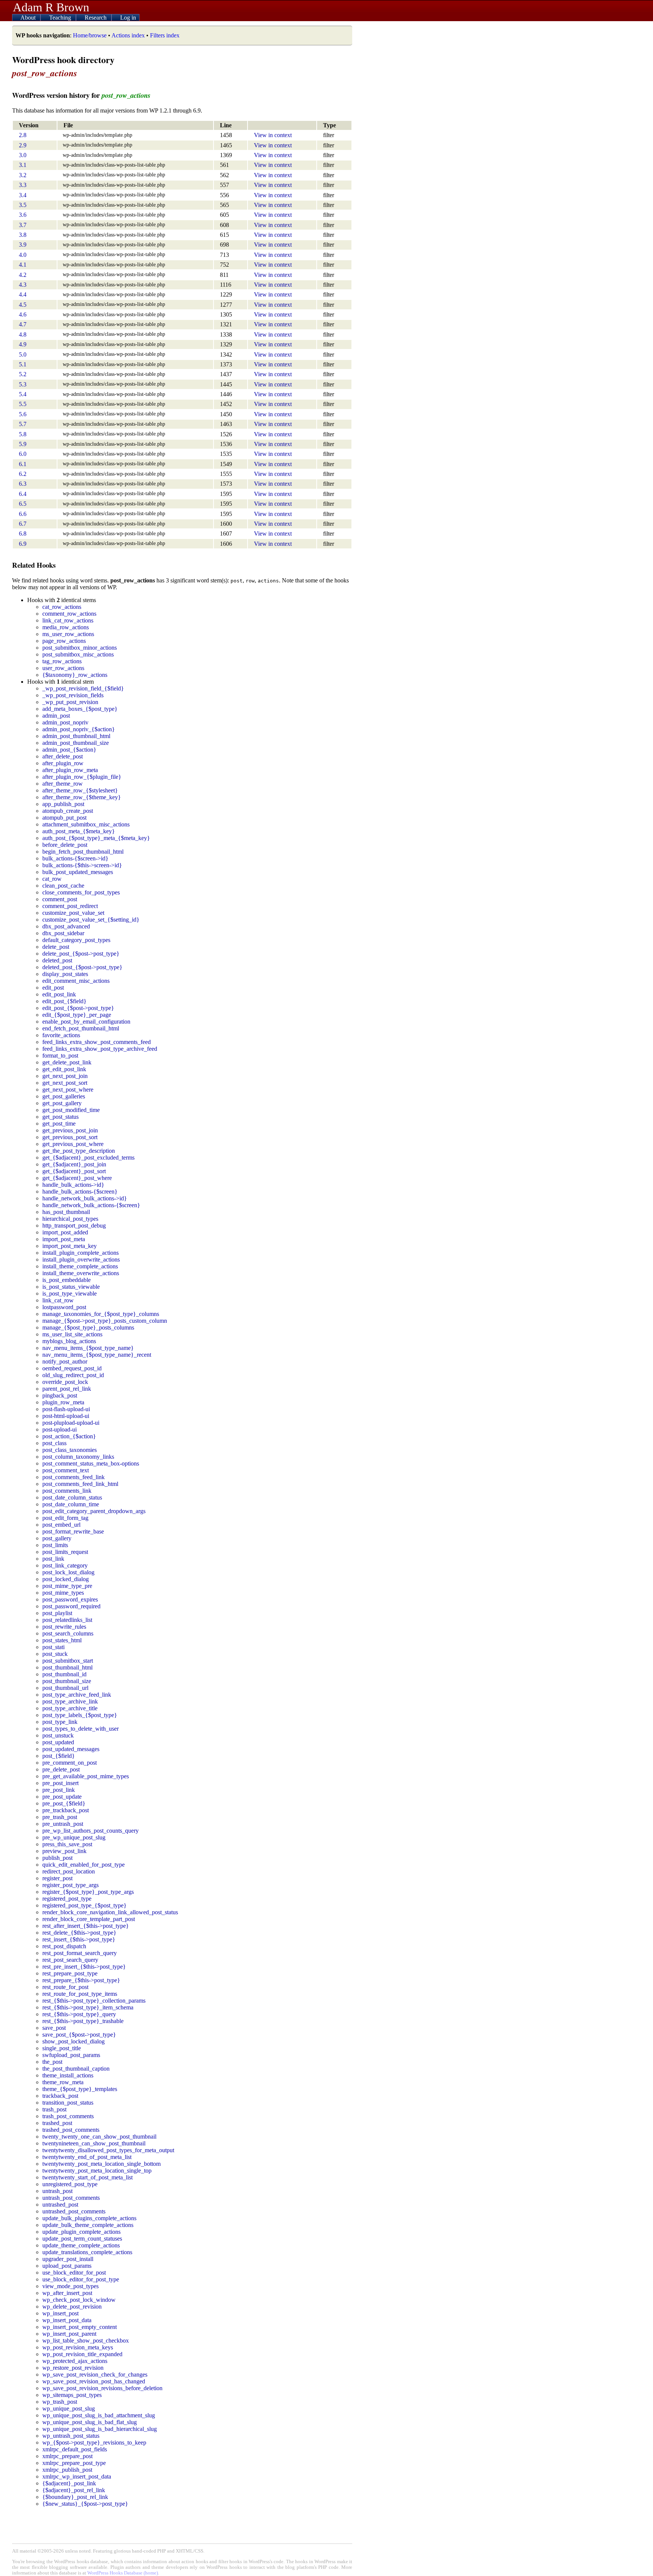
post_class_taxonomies (70, 1450)
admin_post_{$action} (69, 750)
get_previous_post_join (70, 1130)
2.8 (23, 135)
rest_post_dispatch (64, 1946)
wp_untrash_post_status (71, 2436)
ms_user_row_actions (68, 634)
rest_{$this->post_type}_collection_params (94, 2001)
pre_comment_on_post (70, 1763)
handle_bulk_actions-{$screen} (80, 1191)
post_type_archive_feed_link (77, 1695)
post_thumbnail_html (67, 1667)
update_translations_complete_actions (87, 2252)
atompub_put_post (64, 818)
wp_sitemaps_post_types (72, 2395)
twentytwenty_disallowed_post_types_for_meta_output (108, 2150)
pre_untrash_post (63, 1824)
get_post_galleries (64, 1096)
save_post (54, 2028)
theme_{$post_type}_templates (80, 2089)
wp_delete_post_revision (72, 2307)
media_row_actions (66, 627)
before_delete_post (65, 845)
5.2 (23, 374)
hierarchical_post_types (70, 1219)
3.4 (23, 195)
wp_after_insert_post (67, 2293)
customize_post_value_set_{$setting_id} (91, 920)
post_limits (55, 1545)
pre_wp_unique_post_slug (74, 1837)
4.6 (23, 314)
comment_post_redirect (70, 906)
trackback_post (60, 2096)
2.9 (23, 145)
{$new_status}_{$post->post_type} (85, 2504)
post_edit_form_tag (65, 1518)
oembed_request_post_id (72, 1368)
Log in (128, 18)
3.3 (23, 185)
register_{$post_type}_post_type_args (88, 1892)
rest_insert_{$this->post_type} (79, 1939)
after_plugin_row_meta (70, 770)
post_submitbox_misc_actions (78, 654)
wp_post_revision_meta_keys (78, 2347)
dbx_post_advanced (66, 926)
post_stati (53, 1647)
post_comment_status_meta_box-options (91, 1463)
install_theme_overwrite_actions (81, 1273)
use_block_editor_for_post (74, 2273)
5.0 (23, 354)
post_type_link (60, 1722)
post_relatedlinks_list (67, 1620)
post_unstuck (58, 1735)
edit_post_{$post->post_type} (78, 1008)
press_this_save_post (67, 1844)
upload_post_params (67, 2266)
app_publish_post (63, 804)
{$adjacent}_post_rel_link (74, 2490)
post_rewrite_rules (64, 1627)
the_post (52, 2062)
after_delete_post (63, 756)
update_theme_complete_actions (81, 2245)
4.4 (23, 294)
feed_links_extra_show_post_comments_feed (97, 1042)
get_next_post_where (68, 1090)
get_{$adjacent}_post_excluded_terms (88, 1158)
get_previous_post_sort (70, 1137)
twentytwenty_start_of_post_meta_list (87, 2177)
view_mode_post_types (70, 2286)
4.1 (23, 265)
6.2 (23, 474)
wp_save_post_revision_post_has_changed (94, 2381)
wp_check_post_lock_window (79, 2300)
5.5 (23, 404)
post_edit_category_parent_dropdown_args (94, 1511)
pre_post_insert (60, 1783)
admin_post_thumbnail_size (76, 743)
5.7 (23, 424)
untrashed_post (60, 2205)
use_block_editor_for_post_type (81, 2279)
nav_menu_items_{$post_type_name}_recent (97, 1355)
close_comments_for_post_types (81, 892)
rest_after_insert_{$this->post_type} (86, 1926)
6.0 (23, 454)
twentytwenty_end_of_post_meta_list (87, 2157)
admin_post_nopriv (65, 722)
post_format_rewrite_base (73, 1531)
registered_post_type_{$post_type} (84, 1905)
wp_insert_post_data (67, 2320)
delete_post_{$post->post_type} (81, 954)
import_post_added (65, 1232)
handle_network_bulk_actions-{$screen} (91, 1205)
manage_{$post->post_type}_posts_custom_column (105, 1321)
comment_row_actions (69, 614)
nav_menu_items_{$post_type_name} (88, 1348)
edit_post (53, 988)
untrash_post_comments (71, 2198)
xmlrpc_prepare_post (67, 2456)
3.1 (23, 165)
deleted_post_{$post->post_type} (82, 967)
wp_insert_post (60, 2313)
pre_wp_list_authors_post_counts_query (91, 1831)
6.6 (23, 514)
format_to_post (60, 1056)
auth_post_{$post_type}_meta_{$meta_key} (96, 838)
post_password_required (71, 1606)
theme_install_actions (68, 2075)
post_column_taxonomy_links (78, 1457)
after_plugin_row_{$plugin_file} (82, 777)
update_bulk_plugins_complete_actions (89, 2218)
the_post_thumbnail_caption (76, 2069)
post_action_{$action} (69, 1436)
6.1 (23, 464)
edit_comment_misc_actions (76, 981)
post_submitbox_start (68, 1661)
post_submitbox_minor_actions (80, 648)
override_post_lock (65, 1382)
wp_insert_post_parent (69, 2334)
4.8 (23, 334)
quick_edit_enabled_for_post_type (84, 1865)
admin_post (56, 716)
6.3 (23, 484)
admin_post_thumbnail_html (76, 736)
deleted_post (57, 960)
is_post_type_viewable (70, 1293)
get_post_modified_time (71, 1110)
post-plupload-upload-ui (71, 1423)
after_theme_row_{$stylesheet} (80, 790)
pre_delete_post (61, 1769)
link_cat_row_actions (68, 620)
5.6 (23, 414)
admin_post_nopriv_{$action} (79, 729)
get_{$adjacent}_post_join (74, 1164)
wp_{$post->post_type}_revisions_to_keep (94, 2442)
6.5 (23, 504)
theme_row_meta (63, 2082)
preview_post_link (64, 1851)
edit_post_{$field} (64, 1001)
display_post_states (65, 974)
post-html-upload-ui (66, 1416)
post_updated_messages (71, 1749)
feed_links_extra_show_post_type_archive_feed (100, 1049)
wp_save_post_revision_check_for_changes (95, 2374)
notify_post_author (65, 1361)
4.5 (23, 305)
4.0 (23, 255)
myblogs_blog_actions (69, 1341)
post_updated (58, 1742)
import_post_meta (64, 1239)
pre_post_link (59, 1790)
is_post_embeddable (67, 1280)
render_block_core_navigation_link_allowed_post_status (110, 1912)
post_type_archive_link (70, 1701)
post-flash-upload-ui (66, 1409)
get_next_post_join (65, 1076)
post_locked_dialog (66, 1579)
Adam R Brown (51, 7)
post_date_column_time (71, 1504)
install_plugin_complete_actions (80, 1253)
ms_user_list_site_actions (72, 1334)
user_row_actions (63, 668)
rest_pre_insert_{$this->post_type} (84, 1967)
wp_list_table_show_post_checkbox (86, 2340)
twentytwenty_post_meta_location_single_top (97, 2171)
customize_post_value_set (73, 913)
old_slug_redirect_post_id (73, 1375)
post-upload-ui (60, 1429)
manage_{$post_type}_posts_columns (88, 1327)
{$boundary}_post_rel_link (75, 2497)
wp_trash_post (60, 2402)
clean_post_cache (63, 886)
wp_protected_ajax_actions (75, 2361)
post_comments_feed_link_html (80, 1484)
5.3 (23, 384)
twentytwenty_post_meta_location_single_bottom (101, 2164)
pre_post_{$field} (64, 1803)
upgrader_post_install (68, 2259)
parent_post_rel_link (67, 1389)
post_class (54, 1443)
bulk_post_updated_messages (78, 872)
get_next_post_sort (65, 1083)
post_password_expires (70, 1599)
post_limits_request (65, 1552)
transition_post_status (68, 2103)
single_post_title (62, 2048)
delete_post (56, 947)
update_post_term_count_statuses (82, 2239)
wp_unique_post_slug (69, 2408)
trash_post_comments (68, 2116)
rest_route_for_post (65, 1987)
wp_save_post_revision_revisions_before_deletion (102, 2388)
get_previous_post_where (73, 1144)
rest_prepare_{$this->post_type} (81, 1980)
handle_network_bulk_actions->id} (85, 1198)
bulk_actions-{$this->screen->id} (82, 865)
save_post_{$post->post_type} (79, 2035)
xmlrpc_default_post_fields (75, 2449)
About (29, 18)
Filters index (165, 35)
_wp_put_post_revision (70, 702)
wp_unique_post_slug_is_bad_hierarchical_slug (100, 2429)
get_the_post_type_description (79, 1151)
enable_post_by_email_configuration (86, 1022)
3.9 (23, 245)
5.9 (23, 444)
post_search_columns (68, 1633)
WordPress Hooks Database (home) (123, 2573)
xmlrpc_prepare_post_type (74, 2463)
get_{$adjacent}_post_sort (74, 1171)
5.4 (23, 394)
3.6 (23, 215)
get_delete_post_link (67, 1062)
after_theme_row (63, 784)
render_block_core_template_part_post (89, 1919)
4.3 (23, 285)
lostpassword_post (64, 1307)
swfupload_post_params (71, 2055)
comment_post (60, 899)
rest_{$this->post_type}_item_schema (88, 2007)
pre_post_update (62, 1797)
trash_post (54, 2109)
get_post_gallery (62, 1103)
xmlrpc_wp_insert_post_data (77, 2476)
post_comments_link (67, 1491)
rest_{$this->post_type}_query (79, 2014)
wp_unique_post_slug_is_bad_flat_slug (90, 2422)
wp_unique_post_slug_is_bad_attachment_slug (99, 2415)
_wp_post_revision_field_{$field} (83, 688)
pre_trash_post (60, 1817)
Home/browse (90, 35)
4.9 (23, 344)
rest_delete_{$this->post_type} (79, 1933)
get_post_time (59, 1124)
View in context (273, 135)
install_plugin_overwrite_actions (81, 1259)
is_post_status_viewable (71, 1287)
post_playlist (57, 1613)
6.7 (23, 524)
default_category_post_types (76, 940)
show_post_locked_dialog (74, 2041)
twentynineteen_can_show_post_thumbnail (94, 2143)
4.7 (23, 324)
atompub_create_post (68, 811)
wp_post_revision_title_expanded (82, 2354)
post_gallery (57, 1538)
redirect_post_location (69, 1871)
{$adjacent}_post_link (69, 2483)
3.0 (23, 155)
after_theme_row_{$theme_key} (82, 797)
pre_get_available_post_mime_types (86, 1776)
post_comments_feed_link (74, 1477)
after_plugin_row (63, 763)
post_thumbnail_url (65, 1688)
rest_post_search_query (70, 1960)
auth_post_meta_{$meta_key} (79, 831)
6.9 (23, 544)
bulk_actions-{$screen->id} (75, 858)
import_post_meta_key (70, 1246)
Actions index (128, 35)
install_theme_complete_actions (80, 1266)
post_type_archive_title (70, 1708)
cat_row (52, 879)
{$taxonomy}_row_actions (75, 675)
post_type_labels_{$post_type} (80, 1715)
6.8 (23, 534)
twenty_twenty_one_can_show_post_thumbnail (99, 2137)
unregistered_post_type (70, 2184)
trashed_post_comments (71, 2130)
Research (96, 18)
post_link (53, 1559)
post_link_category (65, 1565)
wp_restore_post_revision (73, 2368)
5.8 (23, 434)
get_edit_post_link (64, 1069)
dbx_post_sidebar (63, 933)
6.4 (23, 494)
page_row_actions (64, 641)
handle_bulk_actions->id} (73, 1185)
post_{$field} (59, 1756)
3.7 (23, 225)
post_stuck (55, 1654)
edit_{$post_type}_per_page (77, 1015)
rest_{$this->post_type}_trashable (83, 2021)
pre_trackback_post (66, 1810)
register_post (57, 1878)
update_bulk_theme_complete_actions (88, 2225)
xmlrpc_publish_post (67, 2470)
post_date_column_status (72, 1497)
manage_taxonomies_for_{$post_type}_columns (101, 1314)
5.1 (23, 364)
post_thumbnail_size (67, 1681)
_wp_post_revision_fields (73, 695)
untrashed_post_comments (74, 2211)
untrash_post (57, 2191)
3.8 (23, 235)
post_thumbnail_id (64, 1674)
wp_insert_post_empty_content (80, 2327)
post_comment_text (66, 1470)
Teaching (61, 18)
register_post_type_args (70, 1885)
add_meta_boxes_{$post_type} (80, 709)
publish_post (57, 1858)
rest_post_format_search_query (80, 1953)
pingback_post (60, 1395)
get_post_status (60, 1117)
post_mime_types (63, 1593)
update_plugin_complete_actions (81, 2232)
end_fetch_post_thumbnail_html (81, 1028)
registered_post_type (67, 1899)
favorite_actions (61, 1035)
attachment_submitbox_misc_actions (86, 824)
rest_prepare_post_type (70, 1973)
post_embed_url (61, 1525)
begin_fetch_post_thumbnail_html (83, 852)
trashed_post (57, 2123)
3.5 (23, 205)
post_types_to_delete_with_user (80, 1729)
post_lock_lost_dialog (68, 1572)
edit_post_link (59, 994)
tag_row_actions (62, 661)
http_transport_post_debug (74, 1225)
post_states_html (62, 1640)
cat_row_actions (62, 607)
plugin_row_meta (63, 1402)
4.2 (23, 275)
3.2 (23, 175)
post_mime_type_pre (67, 1586)
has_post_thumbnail (66, 1212)
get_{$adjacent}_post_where (77, 1178)
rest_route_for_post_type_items (80, 1994)
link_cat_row (58, 1300)
